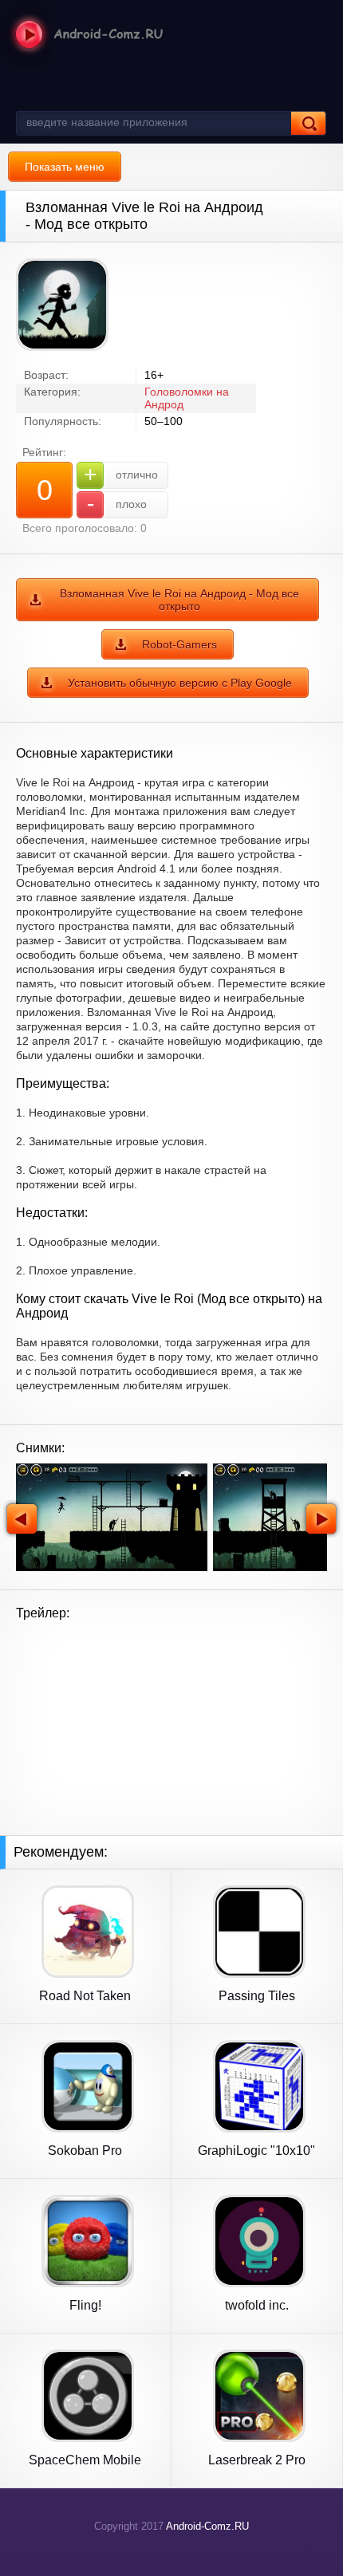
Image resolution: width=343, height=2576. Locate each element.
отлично (121, 474)
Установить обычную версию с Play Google (180, 683)
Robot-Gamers (179, 644)
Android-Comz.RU (207, 2526)
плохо (117, 504)
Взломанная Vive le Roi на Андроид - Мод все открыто (179, 600)
